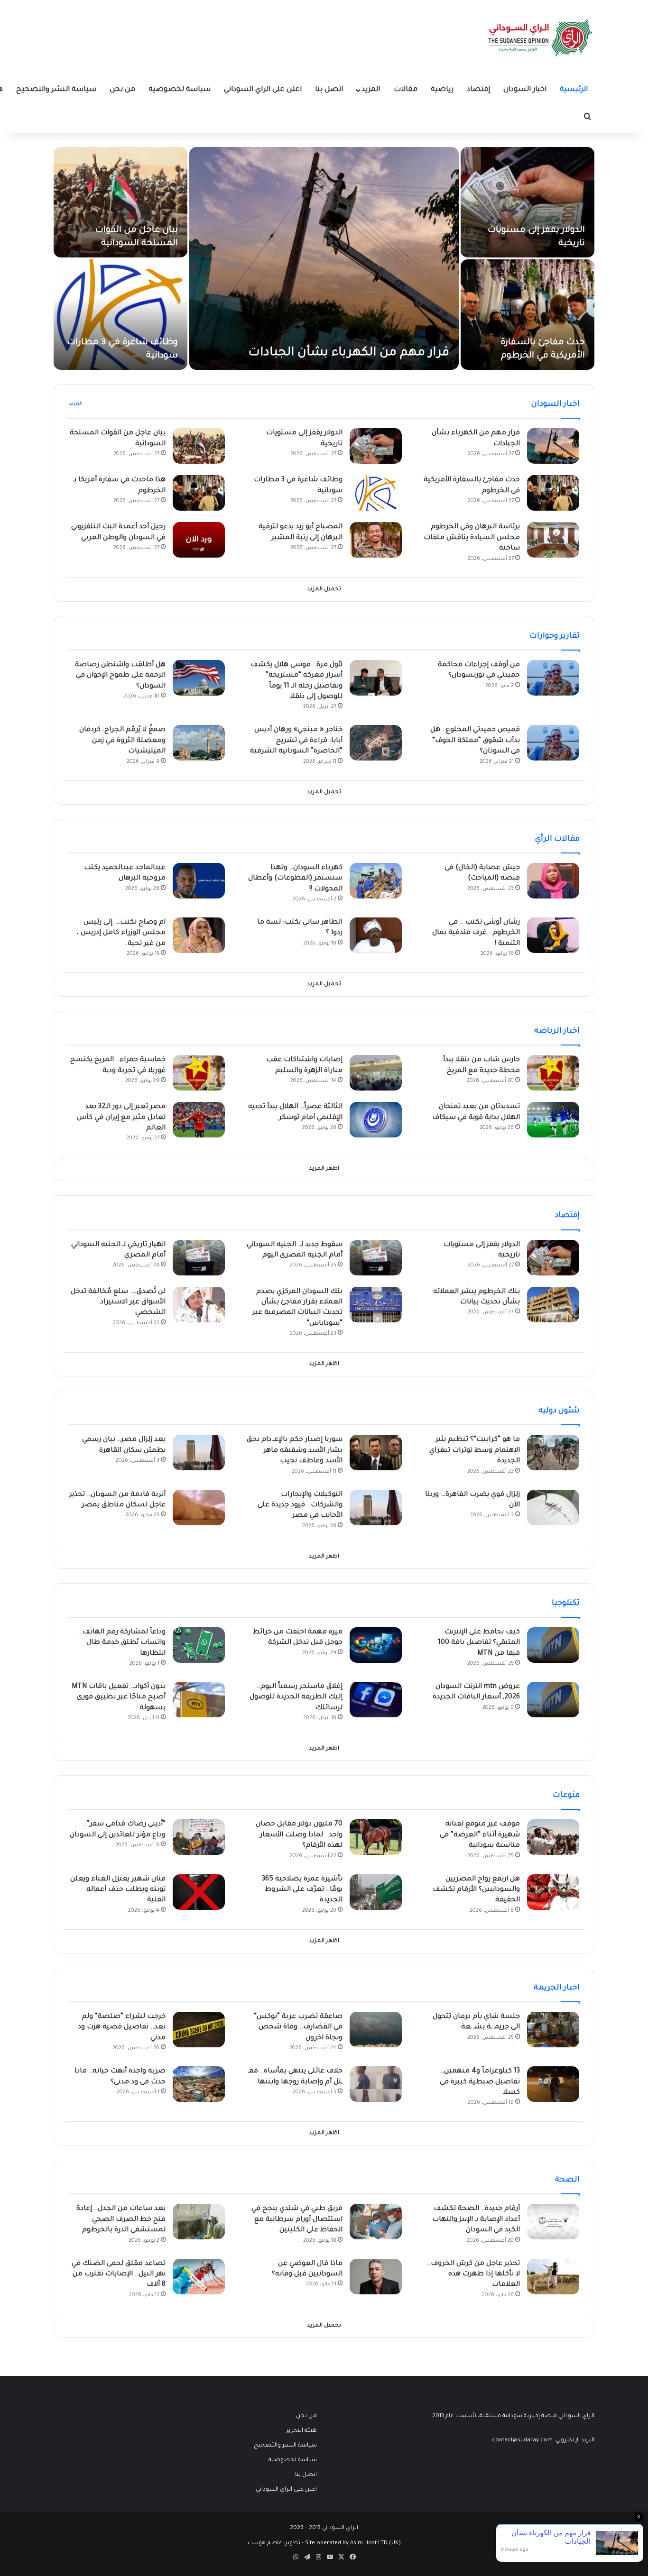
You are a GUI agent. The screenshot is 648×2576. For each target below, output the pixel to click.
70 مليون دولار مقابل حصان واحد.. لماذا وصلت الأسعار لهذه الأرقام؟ (299, 1835)
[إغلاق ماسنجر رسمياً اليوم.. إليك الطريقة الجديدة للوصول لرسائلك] (376, 1700)
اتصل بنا (329, 90)
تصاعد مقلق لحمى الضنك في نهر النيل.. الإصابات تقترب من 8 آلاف (119, 2275)
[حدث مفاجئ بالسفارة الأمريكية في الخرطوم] (528, 315)
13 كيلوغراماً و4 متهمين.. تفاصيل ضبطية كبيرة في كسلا (480, 2082)
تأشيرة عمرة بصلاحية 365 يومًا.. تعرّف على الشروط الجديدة (302, 1890)
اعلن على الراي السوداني (263, 90)
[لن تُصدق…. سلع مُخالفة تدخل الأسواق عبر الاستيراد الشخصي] (199, 1305)
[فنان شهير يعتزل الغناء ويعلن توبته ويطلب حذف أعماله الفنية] (199, 1892)
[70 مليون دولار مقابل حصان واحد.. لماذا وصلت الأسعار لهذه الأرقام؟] (376, 1837)
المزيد (371, 90)
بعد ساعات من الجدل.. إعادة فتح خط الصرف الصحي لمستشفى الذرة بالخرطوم (121, 2220)
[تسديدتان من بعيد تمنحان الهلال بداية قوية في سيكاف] (553, 1120)
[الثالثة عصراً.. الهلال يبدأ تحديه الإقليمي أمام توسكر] (376, 1120)
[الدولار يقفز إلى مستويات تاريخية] (528, 202)
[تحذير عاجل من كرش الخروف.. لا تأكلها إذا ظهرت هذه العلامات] (553, 2277)
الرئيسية (574, 90)
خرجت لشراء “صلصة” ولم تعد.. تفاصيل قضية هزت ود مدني (122, 2028)
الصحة (567, 2180)
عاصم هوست (265, 2544)
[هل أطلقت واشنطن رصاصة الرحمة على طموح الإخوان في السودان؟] (199, 678)
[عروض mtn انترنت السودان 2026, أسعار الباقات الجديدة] (553, 1700)
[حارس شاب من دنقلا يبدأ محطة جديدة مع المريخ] (553, 1073)
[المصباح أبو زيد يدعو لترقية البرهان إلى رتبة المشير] (376, 540)
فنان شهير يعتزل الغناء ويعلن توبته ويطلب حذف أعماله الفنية (118, 1890)
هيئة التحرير (301, 2431)
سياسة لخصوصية (180, 90)
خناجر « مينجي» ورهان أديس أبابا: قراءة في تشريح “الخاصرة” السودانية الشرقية (296, 741)
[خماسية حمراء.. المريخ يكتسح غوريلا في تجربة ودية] (199, 1073)
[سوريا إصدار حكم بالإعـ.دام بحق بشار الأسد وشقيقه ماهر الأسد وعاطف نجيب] (376, 1453)
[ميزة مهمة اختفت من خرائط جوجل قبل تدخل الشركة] (376, 1645)
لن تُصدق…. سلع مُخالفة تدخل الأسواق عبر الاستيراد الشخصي (118, 1303)
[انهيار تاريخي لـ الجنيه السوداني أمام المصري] (199, 1258)
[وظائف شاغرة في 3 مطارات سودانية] (120, 315)
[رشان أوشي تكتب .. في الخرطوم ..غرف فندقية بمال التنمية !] (553, 935)
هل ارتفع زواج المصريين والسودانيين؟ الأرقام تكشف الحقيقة (476, 1890)
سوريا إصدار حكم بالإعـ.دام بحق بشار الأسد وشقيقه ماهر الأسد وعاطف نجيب (295, 1451)
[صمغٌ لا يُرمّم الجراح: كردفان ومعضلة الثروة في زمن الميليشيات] (199, 743)
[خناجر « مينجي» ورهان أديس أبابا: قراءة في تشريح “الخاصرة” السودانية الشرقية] (376, 743)
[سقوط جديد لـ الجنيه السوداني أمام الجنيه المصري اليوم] (376, 1258)
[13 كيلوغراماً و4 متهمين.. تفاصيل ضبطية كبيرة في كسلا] (553, 2084)
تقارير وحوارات (555, 636)
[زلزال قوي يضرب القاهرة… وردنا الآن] (553, 1508)
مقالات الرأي (557, 839)
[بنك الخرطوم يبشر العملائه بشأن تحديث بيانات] (553, 1305)
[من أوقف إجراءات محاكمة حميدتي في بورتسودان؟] (553, 678)
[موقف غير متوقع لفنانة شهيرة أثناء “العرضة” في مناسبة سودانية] (553, 1837)
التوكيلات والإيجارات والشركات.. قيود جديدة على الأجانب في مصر (300, 1506)
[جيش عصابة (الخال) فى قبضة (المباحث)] (553, 881)
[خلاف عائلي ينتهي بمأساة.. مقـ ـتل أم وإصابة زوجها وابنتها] (376, 2084)
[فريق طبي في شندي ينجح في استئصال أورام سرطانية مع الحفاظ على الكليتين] (376, 2222)
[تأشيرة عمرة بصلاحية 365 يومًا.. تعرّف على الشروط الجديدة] (376, 1892)
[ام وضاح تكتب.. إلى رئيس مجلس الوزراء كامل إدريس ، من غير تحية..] (199, 935)
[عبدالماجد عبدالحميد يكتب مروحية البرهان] (199, 881)
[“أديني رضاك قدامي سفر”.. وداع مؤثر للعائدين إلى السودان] (199, 1837)
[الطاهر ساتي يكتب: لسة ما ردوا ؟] (376, 935)
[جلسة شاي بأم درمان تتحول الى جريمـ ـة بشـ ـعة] (553, 2030)
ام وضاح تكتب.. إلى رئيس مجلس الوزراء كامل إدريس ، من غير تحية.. (121, 933)
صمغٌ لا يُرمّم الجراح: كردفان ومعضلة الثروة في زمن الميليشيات (122, 741)
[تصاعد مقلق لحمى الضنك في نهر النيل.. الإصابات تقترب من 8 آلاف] (199, 2277)
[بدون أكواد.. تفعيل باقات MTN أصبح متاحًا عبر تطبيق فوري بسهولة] (199, 1700)
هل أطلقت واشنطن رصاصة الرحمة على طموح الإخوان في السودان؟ (120, 676)
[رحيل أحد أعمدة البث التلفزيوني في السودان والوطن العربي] (199, 540)
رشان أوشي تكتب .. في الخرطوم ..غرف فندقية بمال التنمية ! (476, 933)
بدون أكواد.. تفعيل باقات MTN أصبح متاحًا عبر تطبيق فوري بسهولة (119, 1698)
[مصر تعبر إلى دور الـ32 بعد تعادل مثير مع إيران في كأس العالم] (199, 1120)
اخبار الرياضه (557, 1031)
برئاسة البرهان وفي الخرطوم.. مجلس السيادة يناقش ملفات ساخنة (472, 538)
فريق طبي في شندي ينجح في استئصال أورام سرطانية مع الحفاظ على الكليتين (297, 2220)
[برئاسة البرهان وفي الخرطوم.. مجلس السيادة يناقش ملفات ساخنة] (553, 540)
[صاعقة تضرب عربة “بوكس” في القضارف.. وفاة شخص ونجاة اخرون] (376, 2030)
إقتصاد (478, 90)
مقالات (406, 90)
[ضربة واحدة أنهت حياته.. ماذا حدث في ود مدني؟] (199, 2084)
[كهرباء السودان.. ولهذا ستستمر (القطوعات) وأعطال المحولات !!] (376, 881)
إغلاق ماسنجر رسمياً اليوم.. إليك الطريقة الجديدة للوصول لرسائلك (296, 1698)
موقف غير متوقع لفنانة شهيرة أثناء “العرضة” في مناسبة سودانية (480, 1835)
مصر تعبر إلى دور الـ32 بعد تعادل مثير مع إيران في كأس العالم (121, 1118)
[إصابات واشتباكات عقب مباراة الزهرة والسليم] (376, 1073)
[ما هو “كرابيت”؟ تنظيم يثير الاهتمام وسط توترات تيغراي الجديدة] (553, 1453)
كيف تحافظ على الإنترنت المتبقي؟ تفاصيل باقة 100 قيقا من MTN (479, 1643)
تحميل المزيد (324, 590)
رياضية (442, 90)
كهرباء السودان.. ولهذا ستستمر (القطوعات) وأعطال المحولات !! (295, 879)
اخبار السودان (525, 90)
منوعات (566, 1796)
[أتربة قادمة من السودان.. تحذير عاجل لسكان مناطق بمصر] (199, 1508)
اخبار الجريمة (557, 1988)
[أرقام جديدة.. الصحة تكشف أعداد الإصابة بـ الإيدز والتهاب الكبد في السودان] (553, 2222)
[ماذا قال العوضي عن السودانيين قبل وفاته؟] (376, 2277)
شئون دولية (559, 1411)
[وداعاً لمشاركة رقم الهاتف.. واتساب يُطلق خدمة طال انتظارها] (199, 1645)
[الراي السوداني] (541, 38)
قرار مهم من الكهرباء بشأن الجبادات (349, 353)
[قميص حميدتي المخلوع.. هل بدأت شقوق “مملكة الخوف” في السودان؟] (553, 743)
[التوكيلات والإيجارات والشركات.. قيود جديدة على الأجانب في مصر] (376, 1508)
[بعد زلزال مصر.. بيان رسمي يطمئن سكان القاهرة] (199, 1453)
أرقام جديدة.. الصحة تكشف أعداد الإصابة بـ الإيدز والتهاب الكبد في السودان (476, 2220)
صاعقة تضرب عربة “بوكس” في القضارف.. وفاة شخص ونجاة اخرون (298, 2028)
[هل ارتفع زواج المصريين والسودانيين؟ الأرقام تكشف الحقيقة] (553, 1892)
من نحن (122, 90)
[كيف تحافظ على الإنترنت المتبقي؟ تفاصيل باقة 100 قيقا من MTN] (553, 1645)
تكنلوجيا (566, 1604)
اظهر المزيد (324, 1169)
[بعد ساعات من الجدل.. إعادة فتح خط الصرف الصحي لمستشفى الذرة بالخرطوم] (199, 2222)
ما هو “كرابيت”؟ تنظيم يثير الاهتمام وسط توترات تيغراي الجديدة (475, 1451)
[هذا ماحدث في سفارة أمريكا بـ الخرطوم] (199, 493)
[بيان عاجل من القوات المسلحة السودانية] (120, 202)
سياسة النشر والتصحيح (56, 90)
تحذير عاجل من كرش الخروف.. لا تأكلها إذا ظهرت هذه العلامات (473, 2275)
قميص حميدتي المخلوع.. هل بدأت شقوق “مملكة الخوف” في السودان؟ (475, 741)
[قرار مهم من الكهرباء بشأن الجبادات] (324, 258)
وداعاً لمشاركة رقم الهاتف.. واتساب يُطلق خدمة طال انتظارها (122, 1643)
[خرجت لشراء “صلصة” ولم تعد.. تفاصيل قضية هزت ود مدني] (199, 2030)
